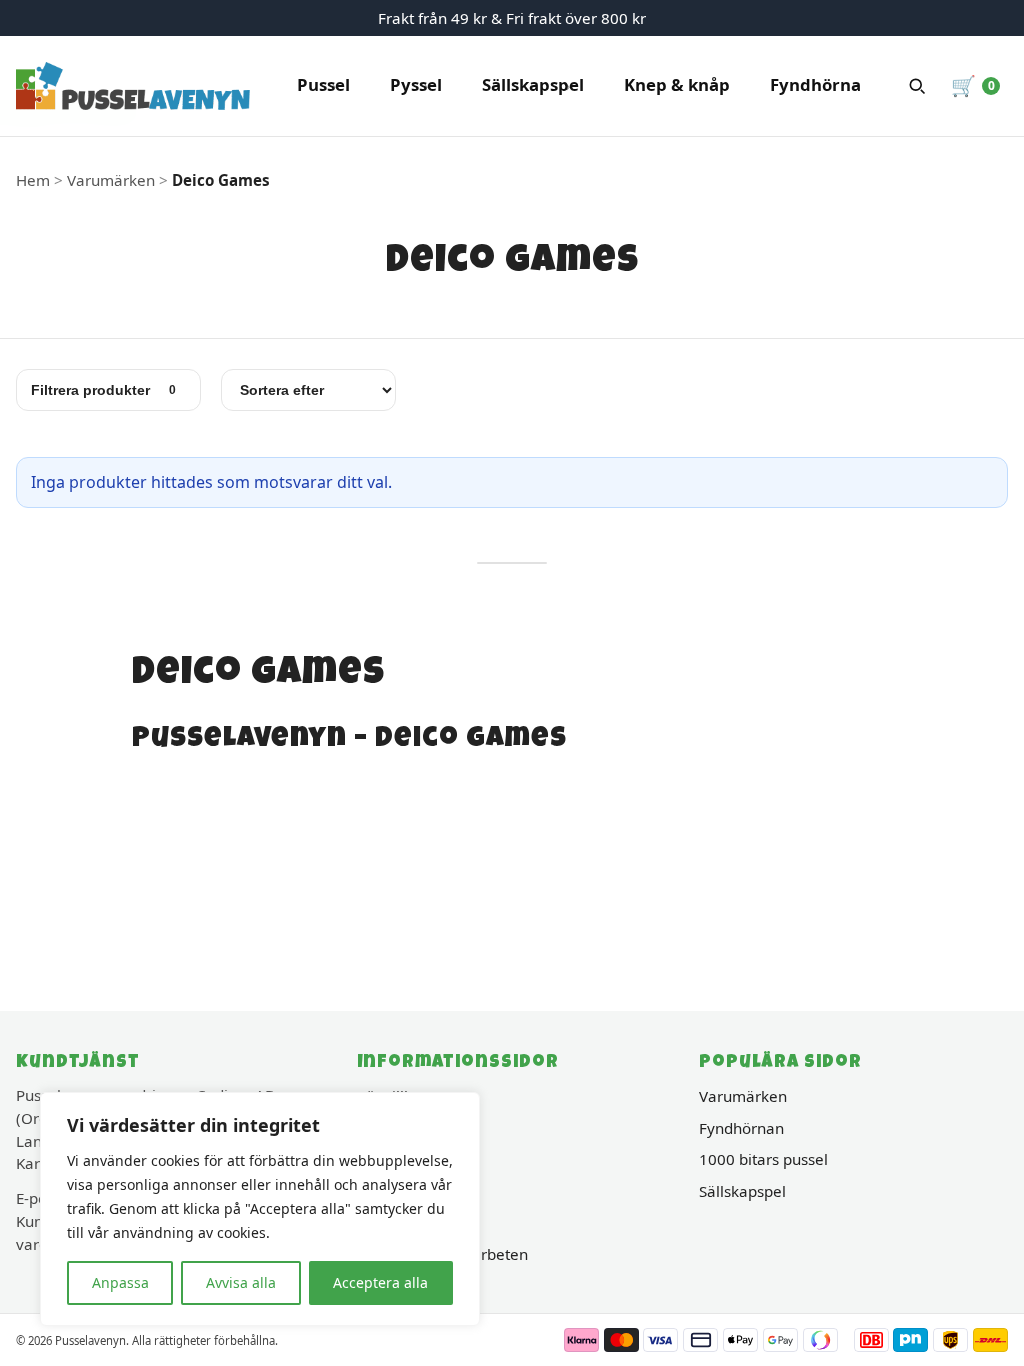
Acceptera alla (380, 1282)
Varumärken (743, 1096)
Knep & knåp (677, 84)
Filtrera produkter (103, 390)
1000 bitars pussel (763, 1159)
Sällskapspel (533, 84)
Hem (33, 180)
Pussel (323, 84)
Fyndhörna (815, 84)
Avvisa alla (241, 1282)
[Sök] (917, 86)
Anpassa (120, 1282)
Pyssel (416, 84)
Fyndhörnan (741, 1128)
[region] (260, 1209)
